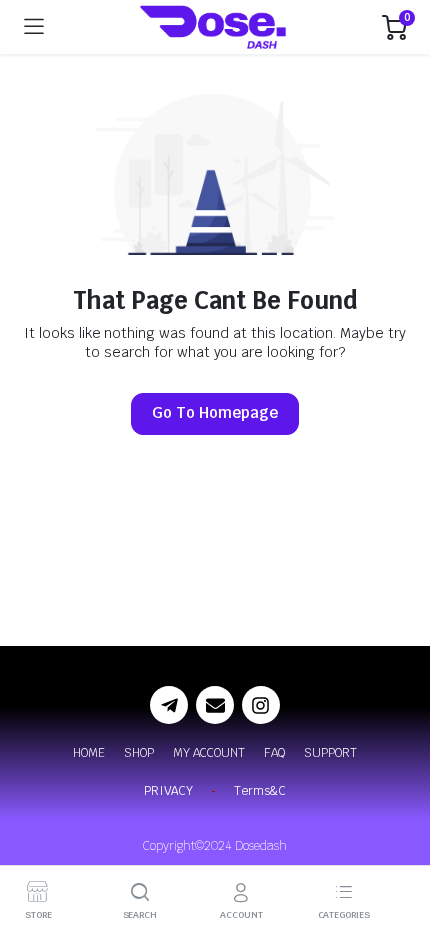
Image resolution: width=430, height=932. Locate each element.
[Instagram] (261, 705)
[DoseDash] (213, 27)
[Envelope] (215, 705)
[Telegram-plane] (169, 705)
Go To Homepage (215, 412)
